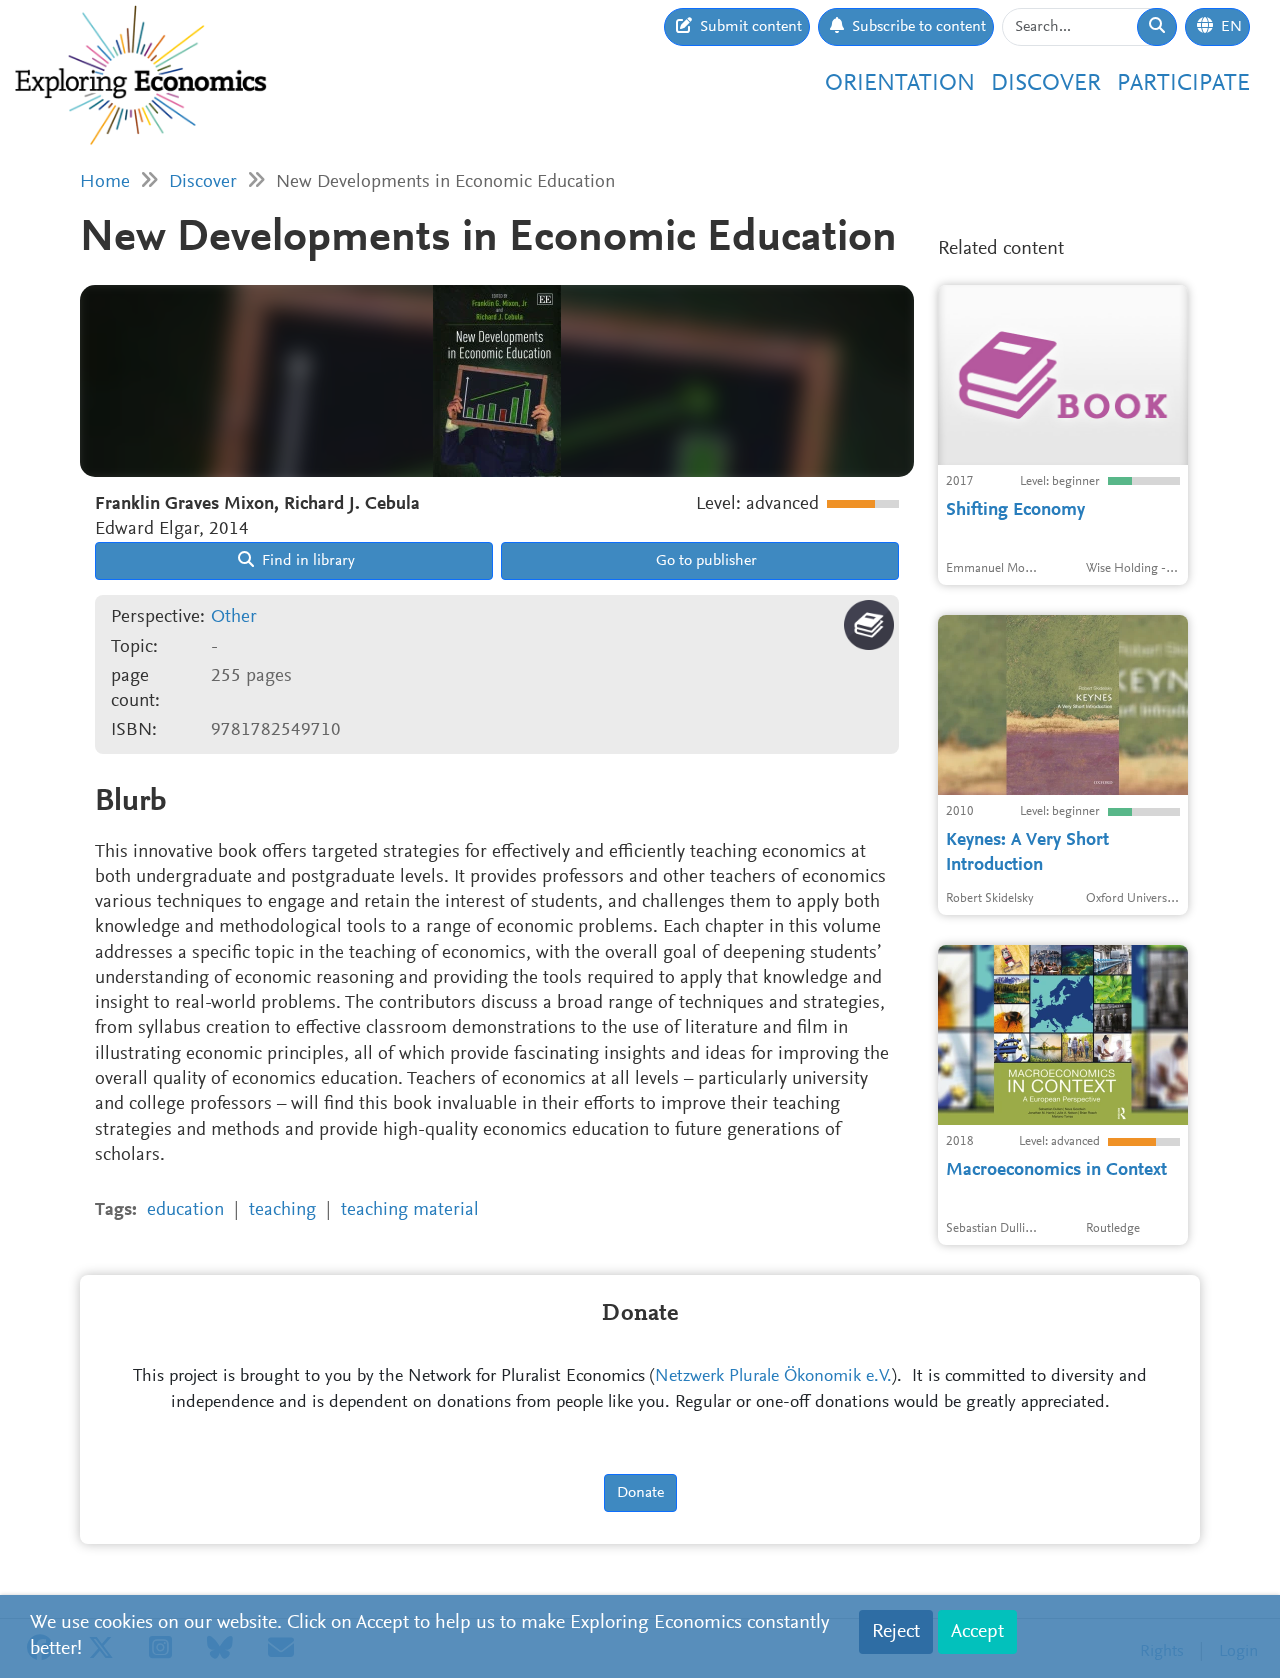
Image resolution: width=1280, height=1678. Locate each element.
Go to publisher (704, 561)
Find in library (306, 561)
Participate (1183, 84)
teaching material (410, 1210)
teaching (282, 1210)
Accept (977, 1632)
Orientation (900, 84)
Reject (896, 1632)
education (185, 1210)
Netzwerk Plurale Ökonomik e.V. (773, 1377)
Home (105, 182)
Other (234, 617)
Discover (1046, 84)
